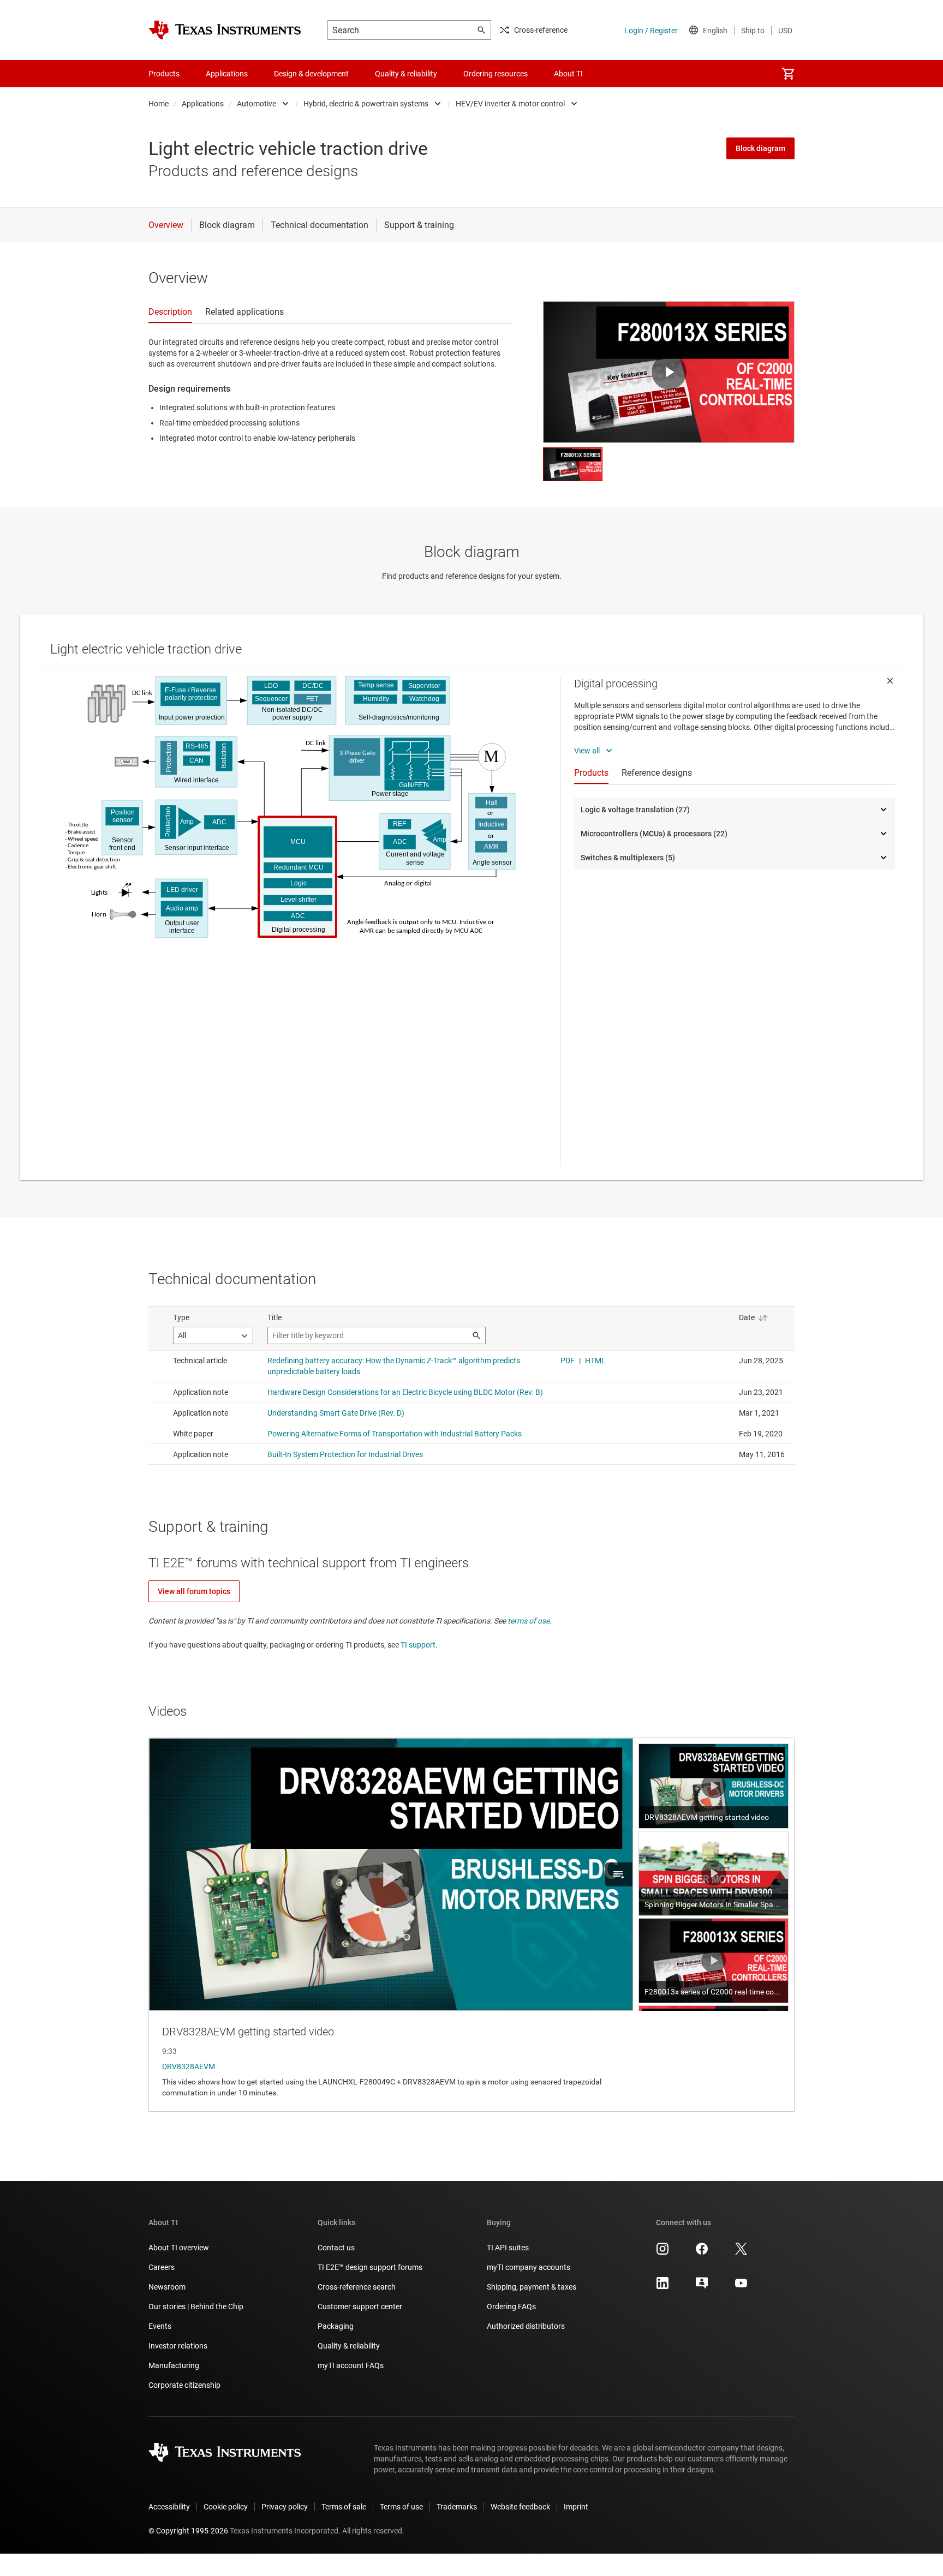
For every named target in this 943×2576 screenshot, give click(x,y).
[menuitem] (788, 74)
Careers (162, 2267)
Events (160, 2326)
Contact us (336, 2248)
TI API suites (508, 2248)
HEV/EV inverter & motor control (510, 104)
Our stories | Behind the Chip (196, 2307)
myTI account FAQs (351, 2365)
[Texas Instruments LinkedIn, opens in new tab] (663, 2287)
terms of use (529, 1621)
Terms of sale (344, 2507)
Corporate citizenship (184, 2385)
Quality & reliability (349, 2346)
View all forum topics (194, 1591)
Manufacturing (174, 2365)
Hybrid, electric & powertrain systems (366, 104)
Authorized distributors (526, 2326)
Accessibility (169, 2507)
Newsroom (167, 2287)
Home (159, 104)
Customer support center (360, 2307)
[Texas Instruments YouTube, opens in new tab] (741, 2287)
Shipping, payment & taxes (532, 2287)
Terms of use (401, 2507)
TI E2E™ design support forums (370, 2267)
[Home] (225, 30)
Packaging (336, 2326)
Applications (203, 104)
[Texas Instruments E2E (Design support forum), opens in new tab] (702, 2287)
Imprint (576, 2507)
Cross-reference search (357, 2287)
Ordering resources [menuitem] (496, 74)
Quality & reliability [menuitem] (406, 74)
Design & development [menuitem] (311, 74)
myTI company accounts (529, 2267)
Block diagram (760, 148)
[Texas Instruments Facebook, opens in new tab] (702, 2252)
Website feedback (520, 2507)
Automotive (256, 104)
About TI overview (179, 2248)
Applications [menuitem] (227, 74)
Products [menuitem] (164, 74)
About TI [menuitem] (568, 74)
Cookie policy (226, 2507)
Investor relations (178, 2346)
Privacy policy (285, 2507)
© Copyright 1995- (188, 2531)
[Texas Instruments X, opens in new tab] (741, 2252)
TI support (418, 1645)
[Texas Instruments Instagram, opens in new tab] (663, 2252)
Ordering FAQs (511, 2307)
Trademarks (457, 2507)
